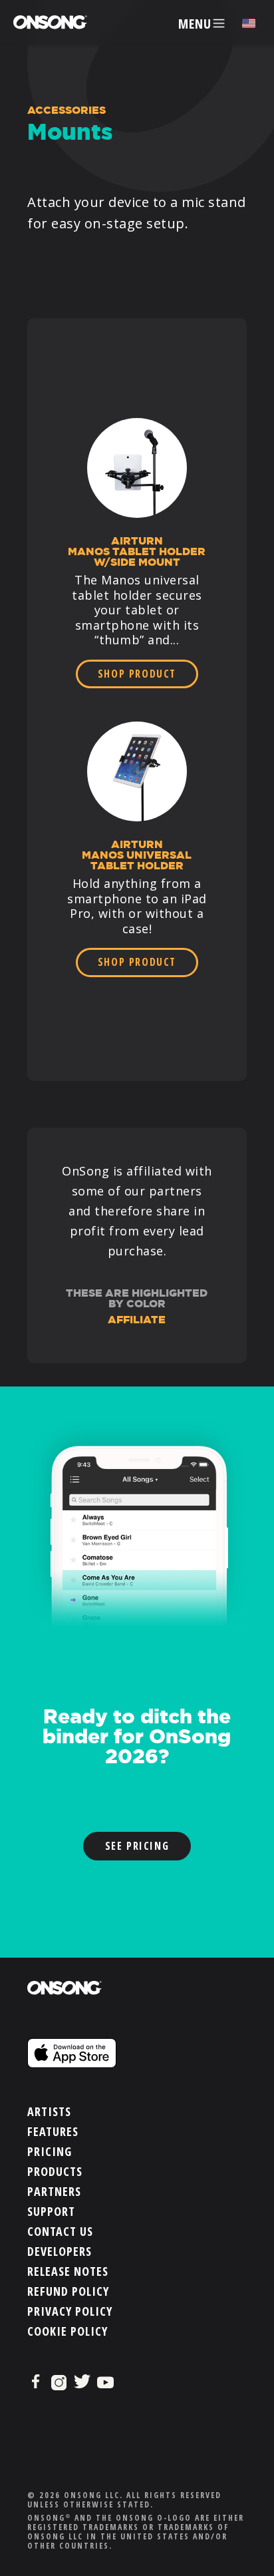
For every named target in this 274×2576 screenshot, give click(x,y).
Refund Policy (68, 2291)
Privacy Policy (70, 2311)
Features (53, 2131)
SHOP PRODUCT (137, 674)
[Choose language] (249, 24)
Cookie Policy (68, 2331)
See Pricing (137, 1846)
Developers (60, 2251)
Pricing (50, 2151)
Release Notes (68, 2271)
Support (51, 2211)
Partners (54, 2191)
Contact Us (60, 2231)
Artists (49, 2111)
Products (55, 2171)
